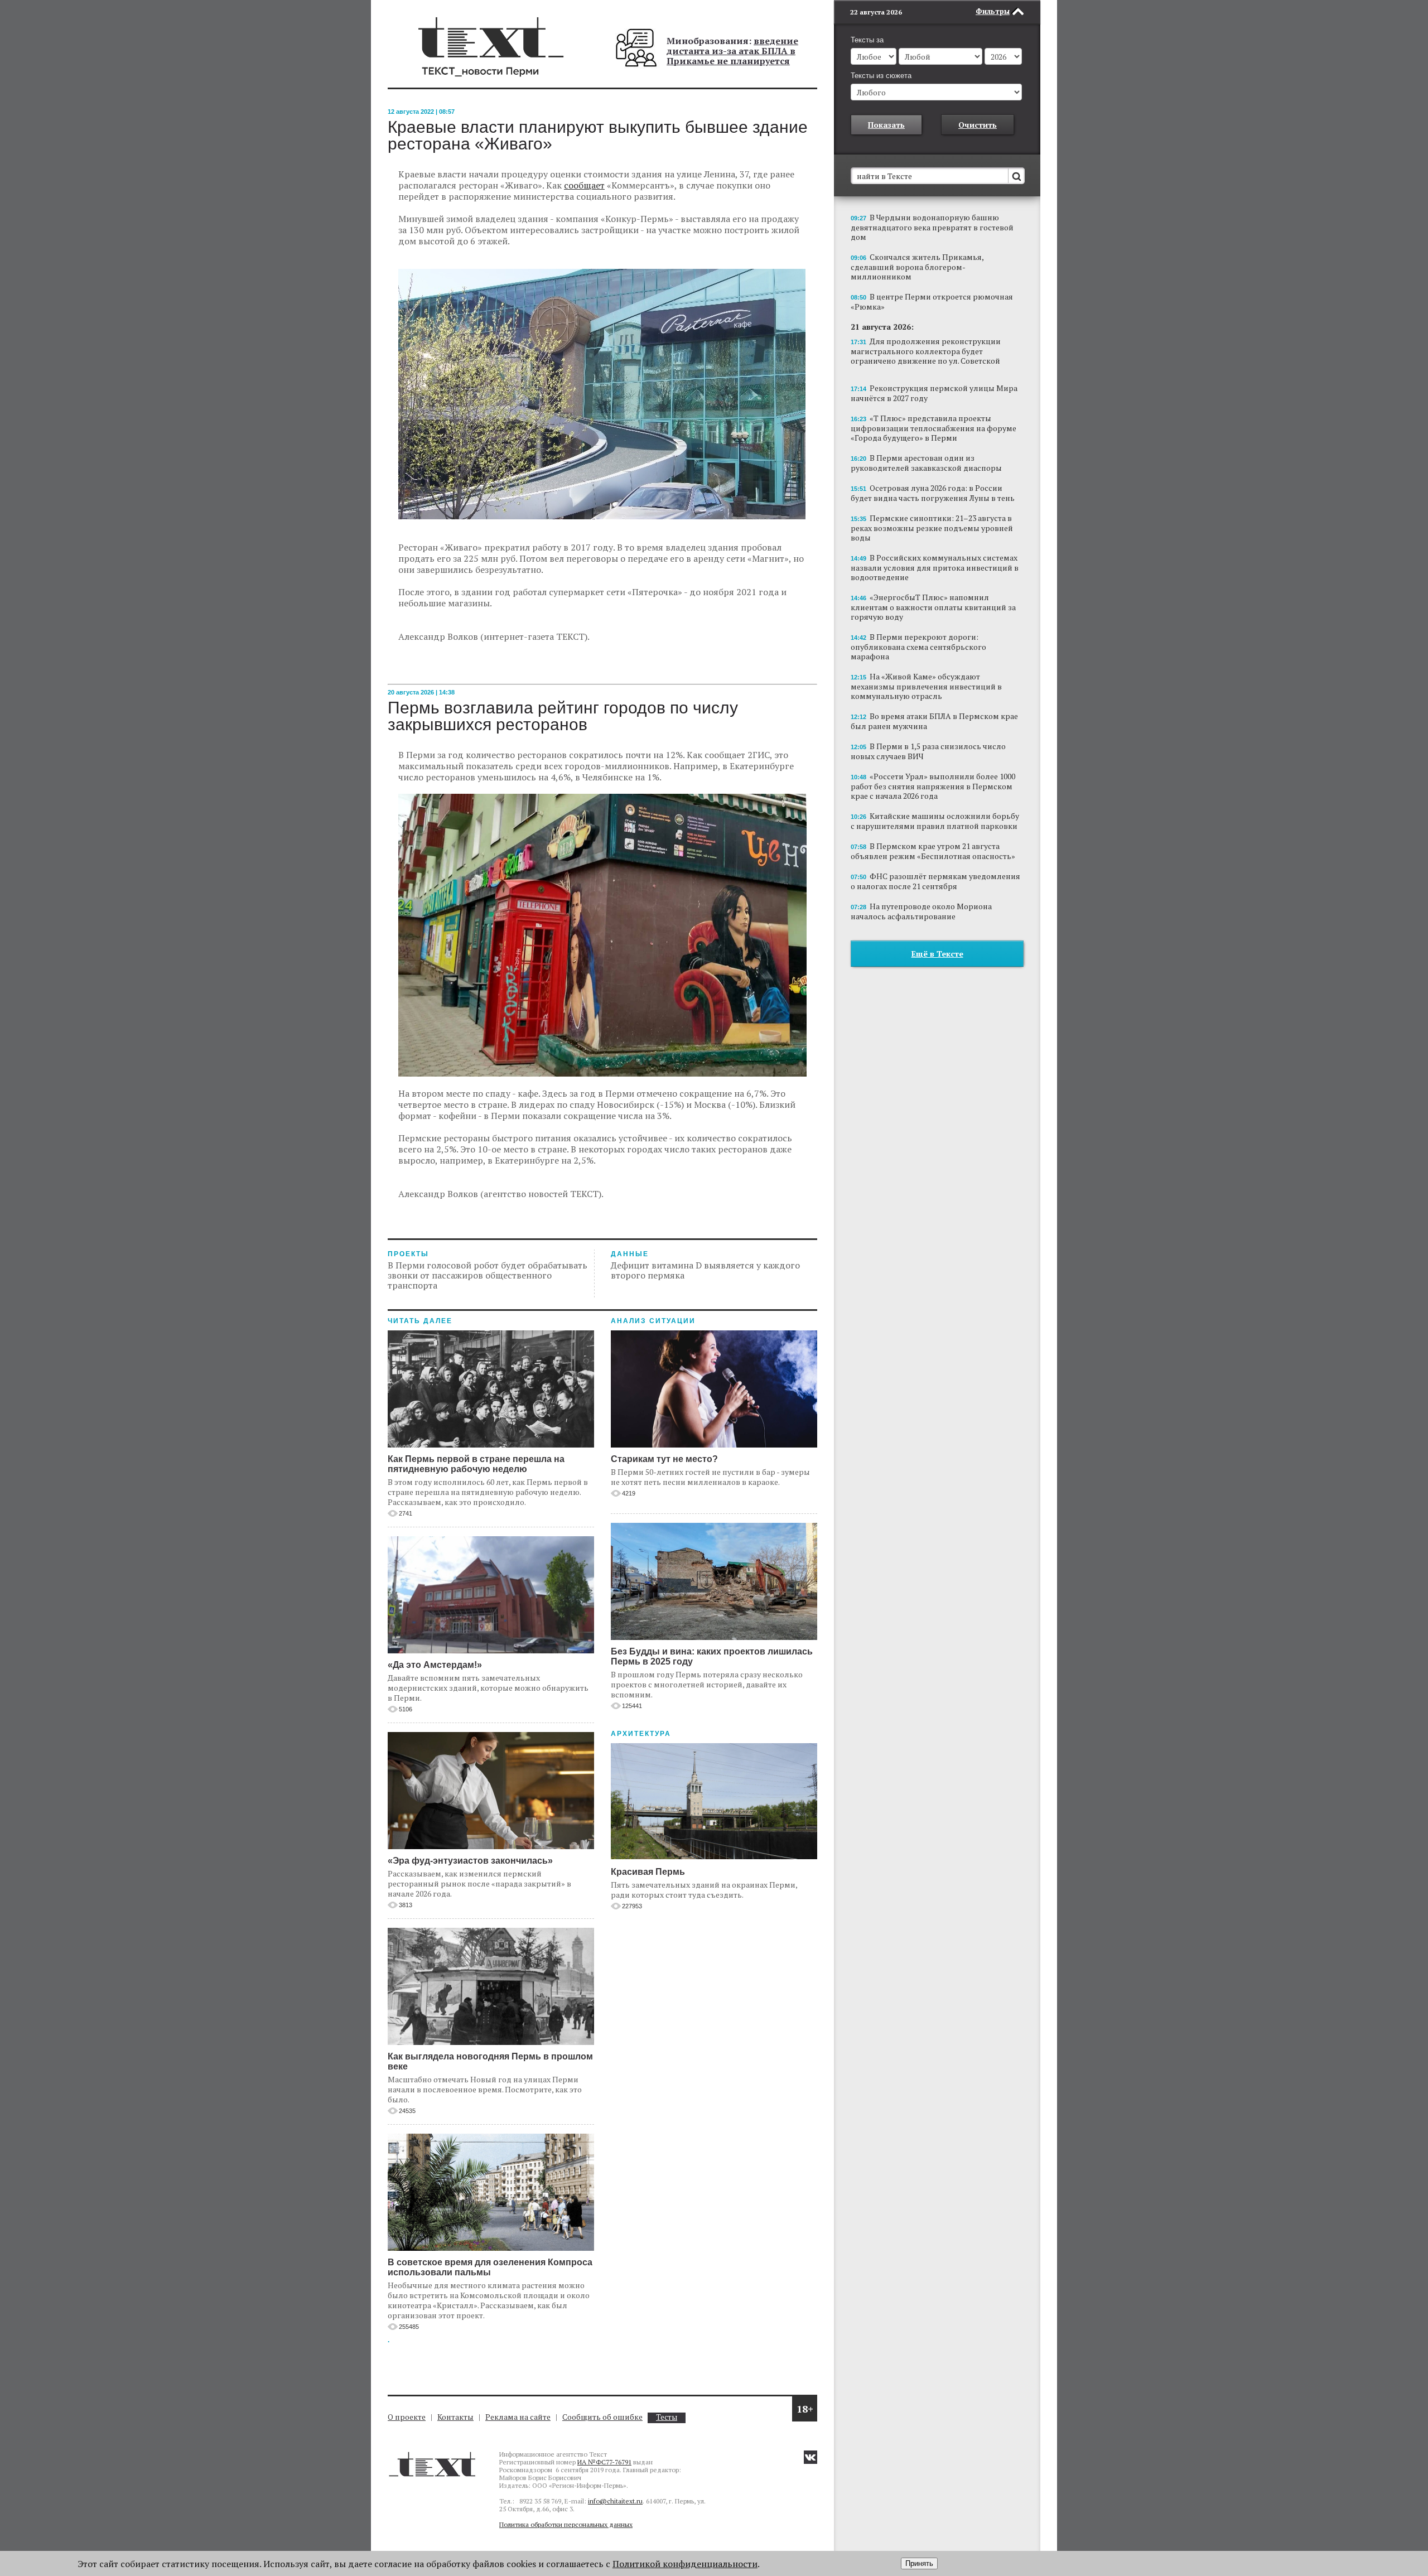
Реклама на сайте (518, 2417)
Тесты (667, 2417)
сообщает (584, 185)
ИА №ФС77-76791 (604, 2462)
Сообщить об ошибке (602, 2417)
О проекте (407, 2417)
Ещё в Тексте (937, 954)
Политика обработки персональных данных (566, 2524)
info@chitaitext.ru (615, 2501)
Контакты (455, 2417)
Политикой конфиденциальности (685, 2564)
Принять (919, 2563)
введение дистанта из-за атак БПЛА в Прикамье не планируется (732, 51)
